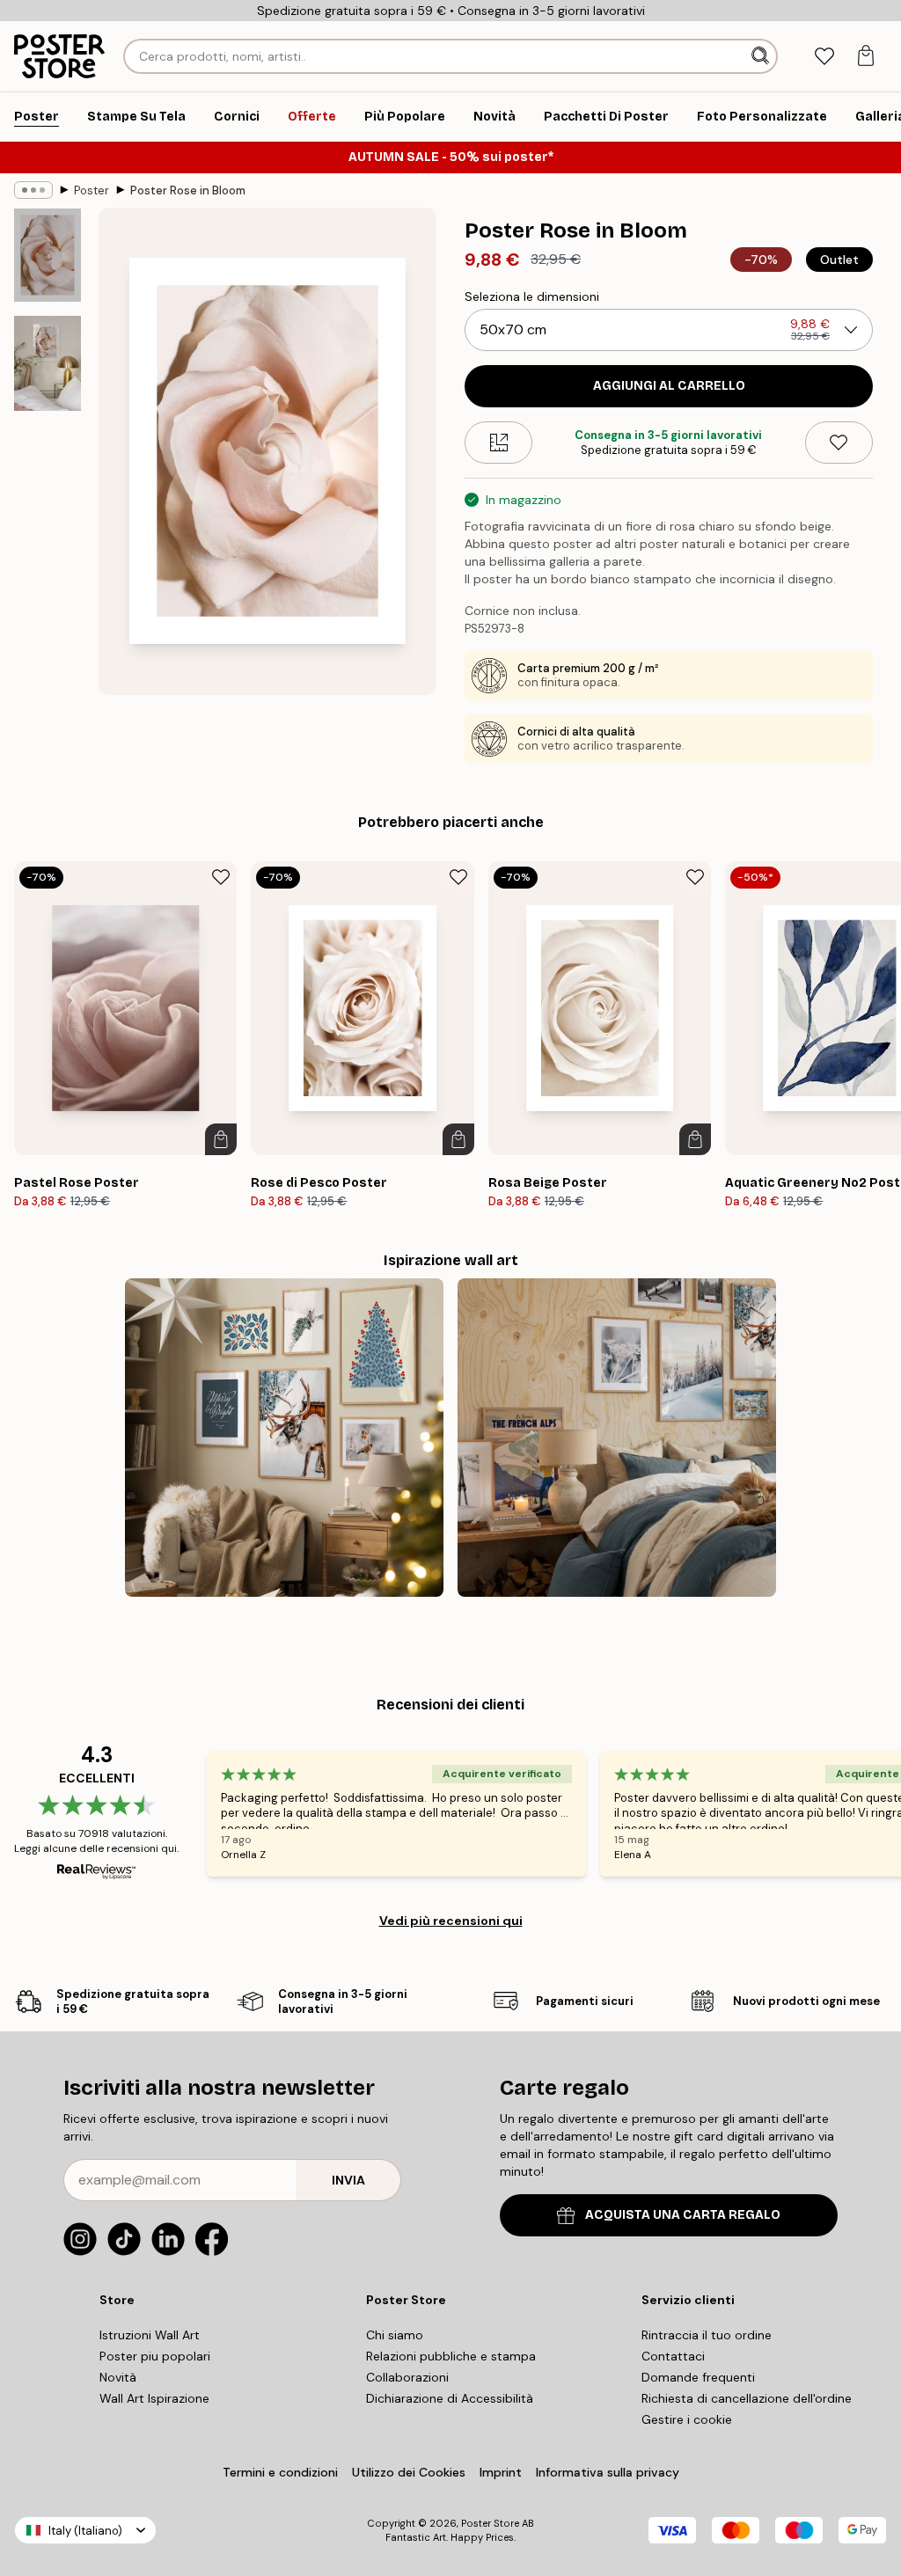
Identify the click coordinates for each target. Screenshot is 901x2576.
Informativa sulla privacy (608, 2472)
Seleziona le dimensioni (532, 296)
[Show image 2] (48, 363)
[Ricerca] (762, 56)
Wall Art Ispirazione (154, 2398)
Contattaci (673, 2356)
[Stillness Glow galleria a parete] (284, 1438)
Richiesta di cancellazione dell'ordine (747, 2398)
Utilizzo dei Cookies (409, 2472)
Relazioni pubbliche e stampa (451, 2356)
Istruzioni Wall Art (150, 2335)
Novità (118, 2377)
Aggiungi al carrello (669, 386)
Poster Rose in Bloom (188, 190)
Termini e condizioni (280, 2472)
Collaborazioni (407, 2377)
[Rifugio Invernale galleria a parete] (617, 1438)
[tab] (824, 57)
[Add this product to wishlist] (839, 443)
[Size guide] (498, 443)
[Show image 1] (48, 255)
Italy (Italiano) (85, 2531)
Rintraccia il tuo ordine (707, 2335)
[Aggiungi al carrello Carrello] (221, 1139)
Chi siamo (395, 2335)
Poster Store (490, 2523)
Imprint (501, 2472)
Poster (92, 190)
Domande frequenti (698, 2377)
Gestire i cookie (687, 2419)
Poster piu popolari (155, 2356)
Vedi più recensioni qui (451, 1921)
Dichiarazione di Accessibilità (450, 2398)
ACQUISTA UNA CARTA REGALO (683, 2215)
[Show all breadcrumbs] (33, 190)
